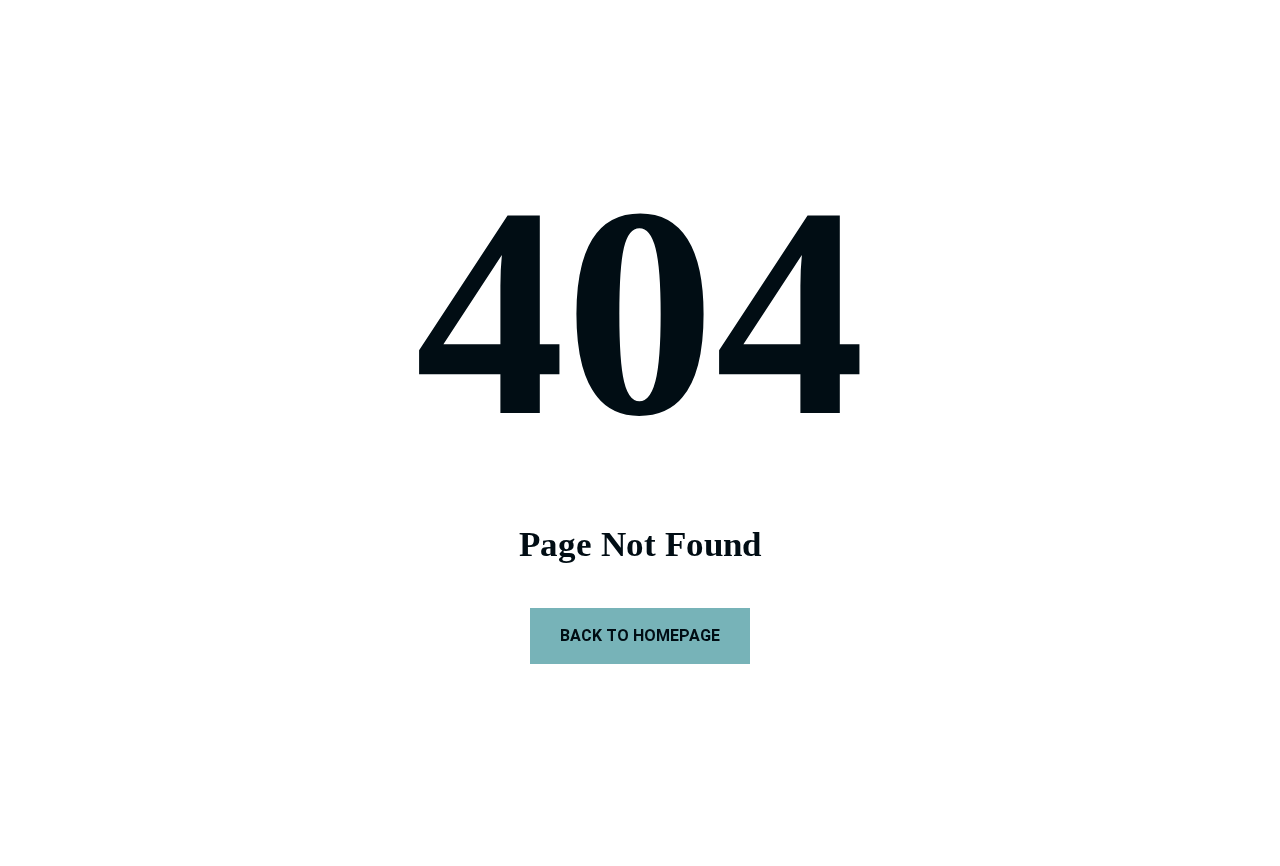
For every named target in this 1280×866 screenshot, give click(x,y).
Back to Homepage (640, 635)
